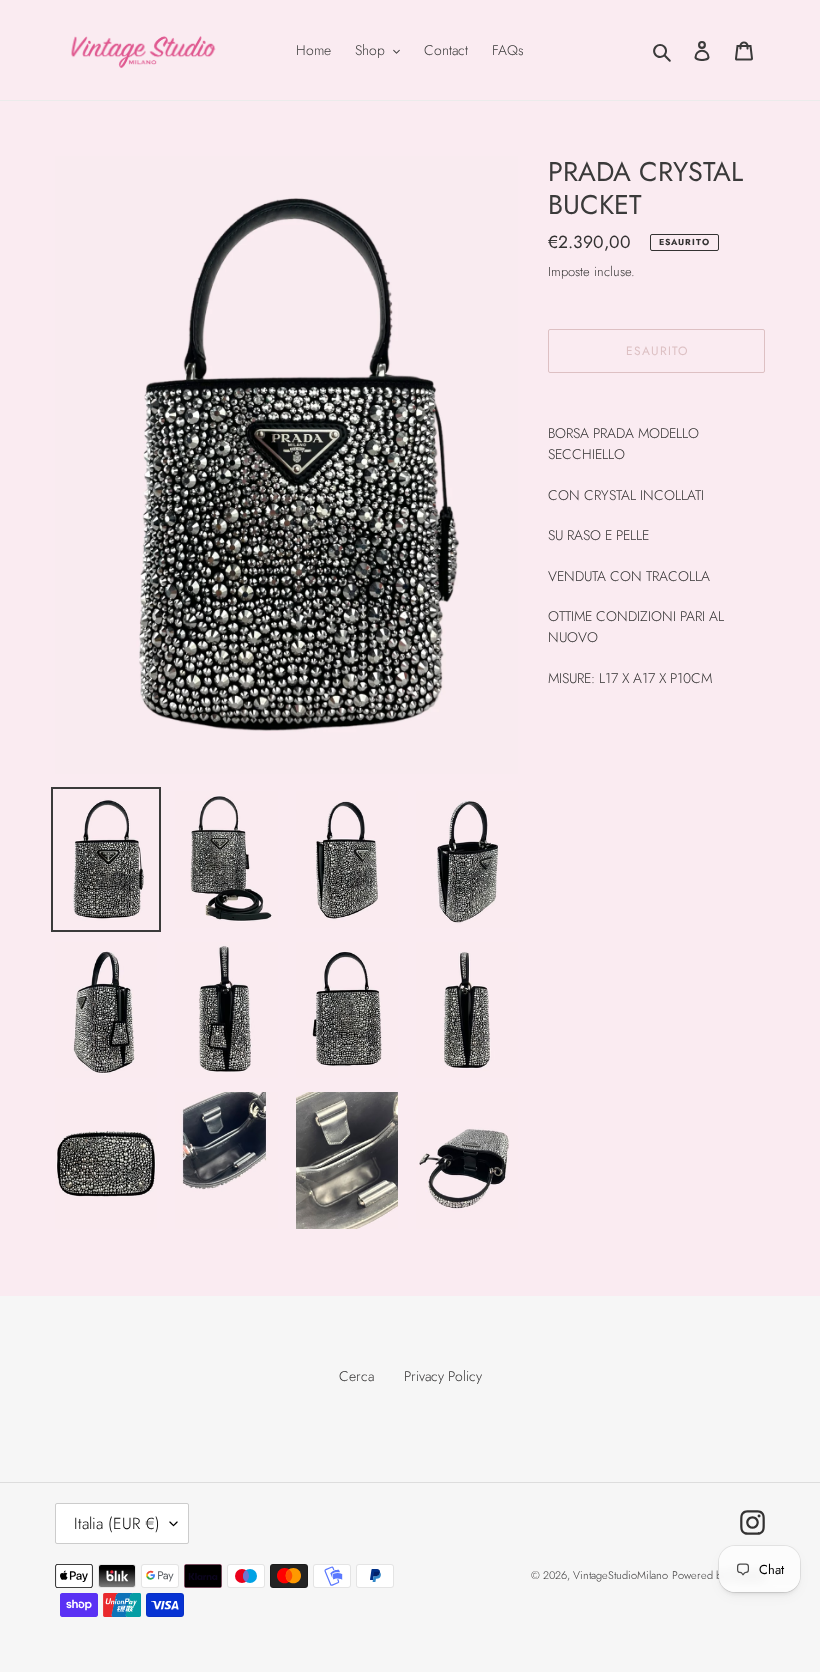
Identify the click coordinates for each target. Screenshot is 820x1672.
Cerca (356, 1376)
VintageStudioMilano (620, 1575)
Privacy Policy (443, 1376)
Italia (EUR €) (117, 1523)
